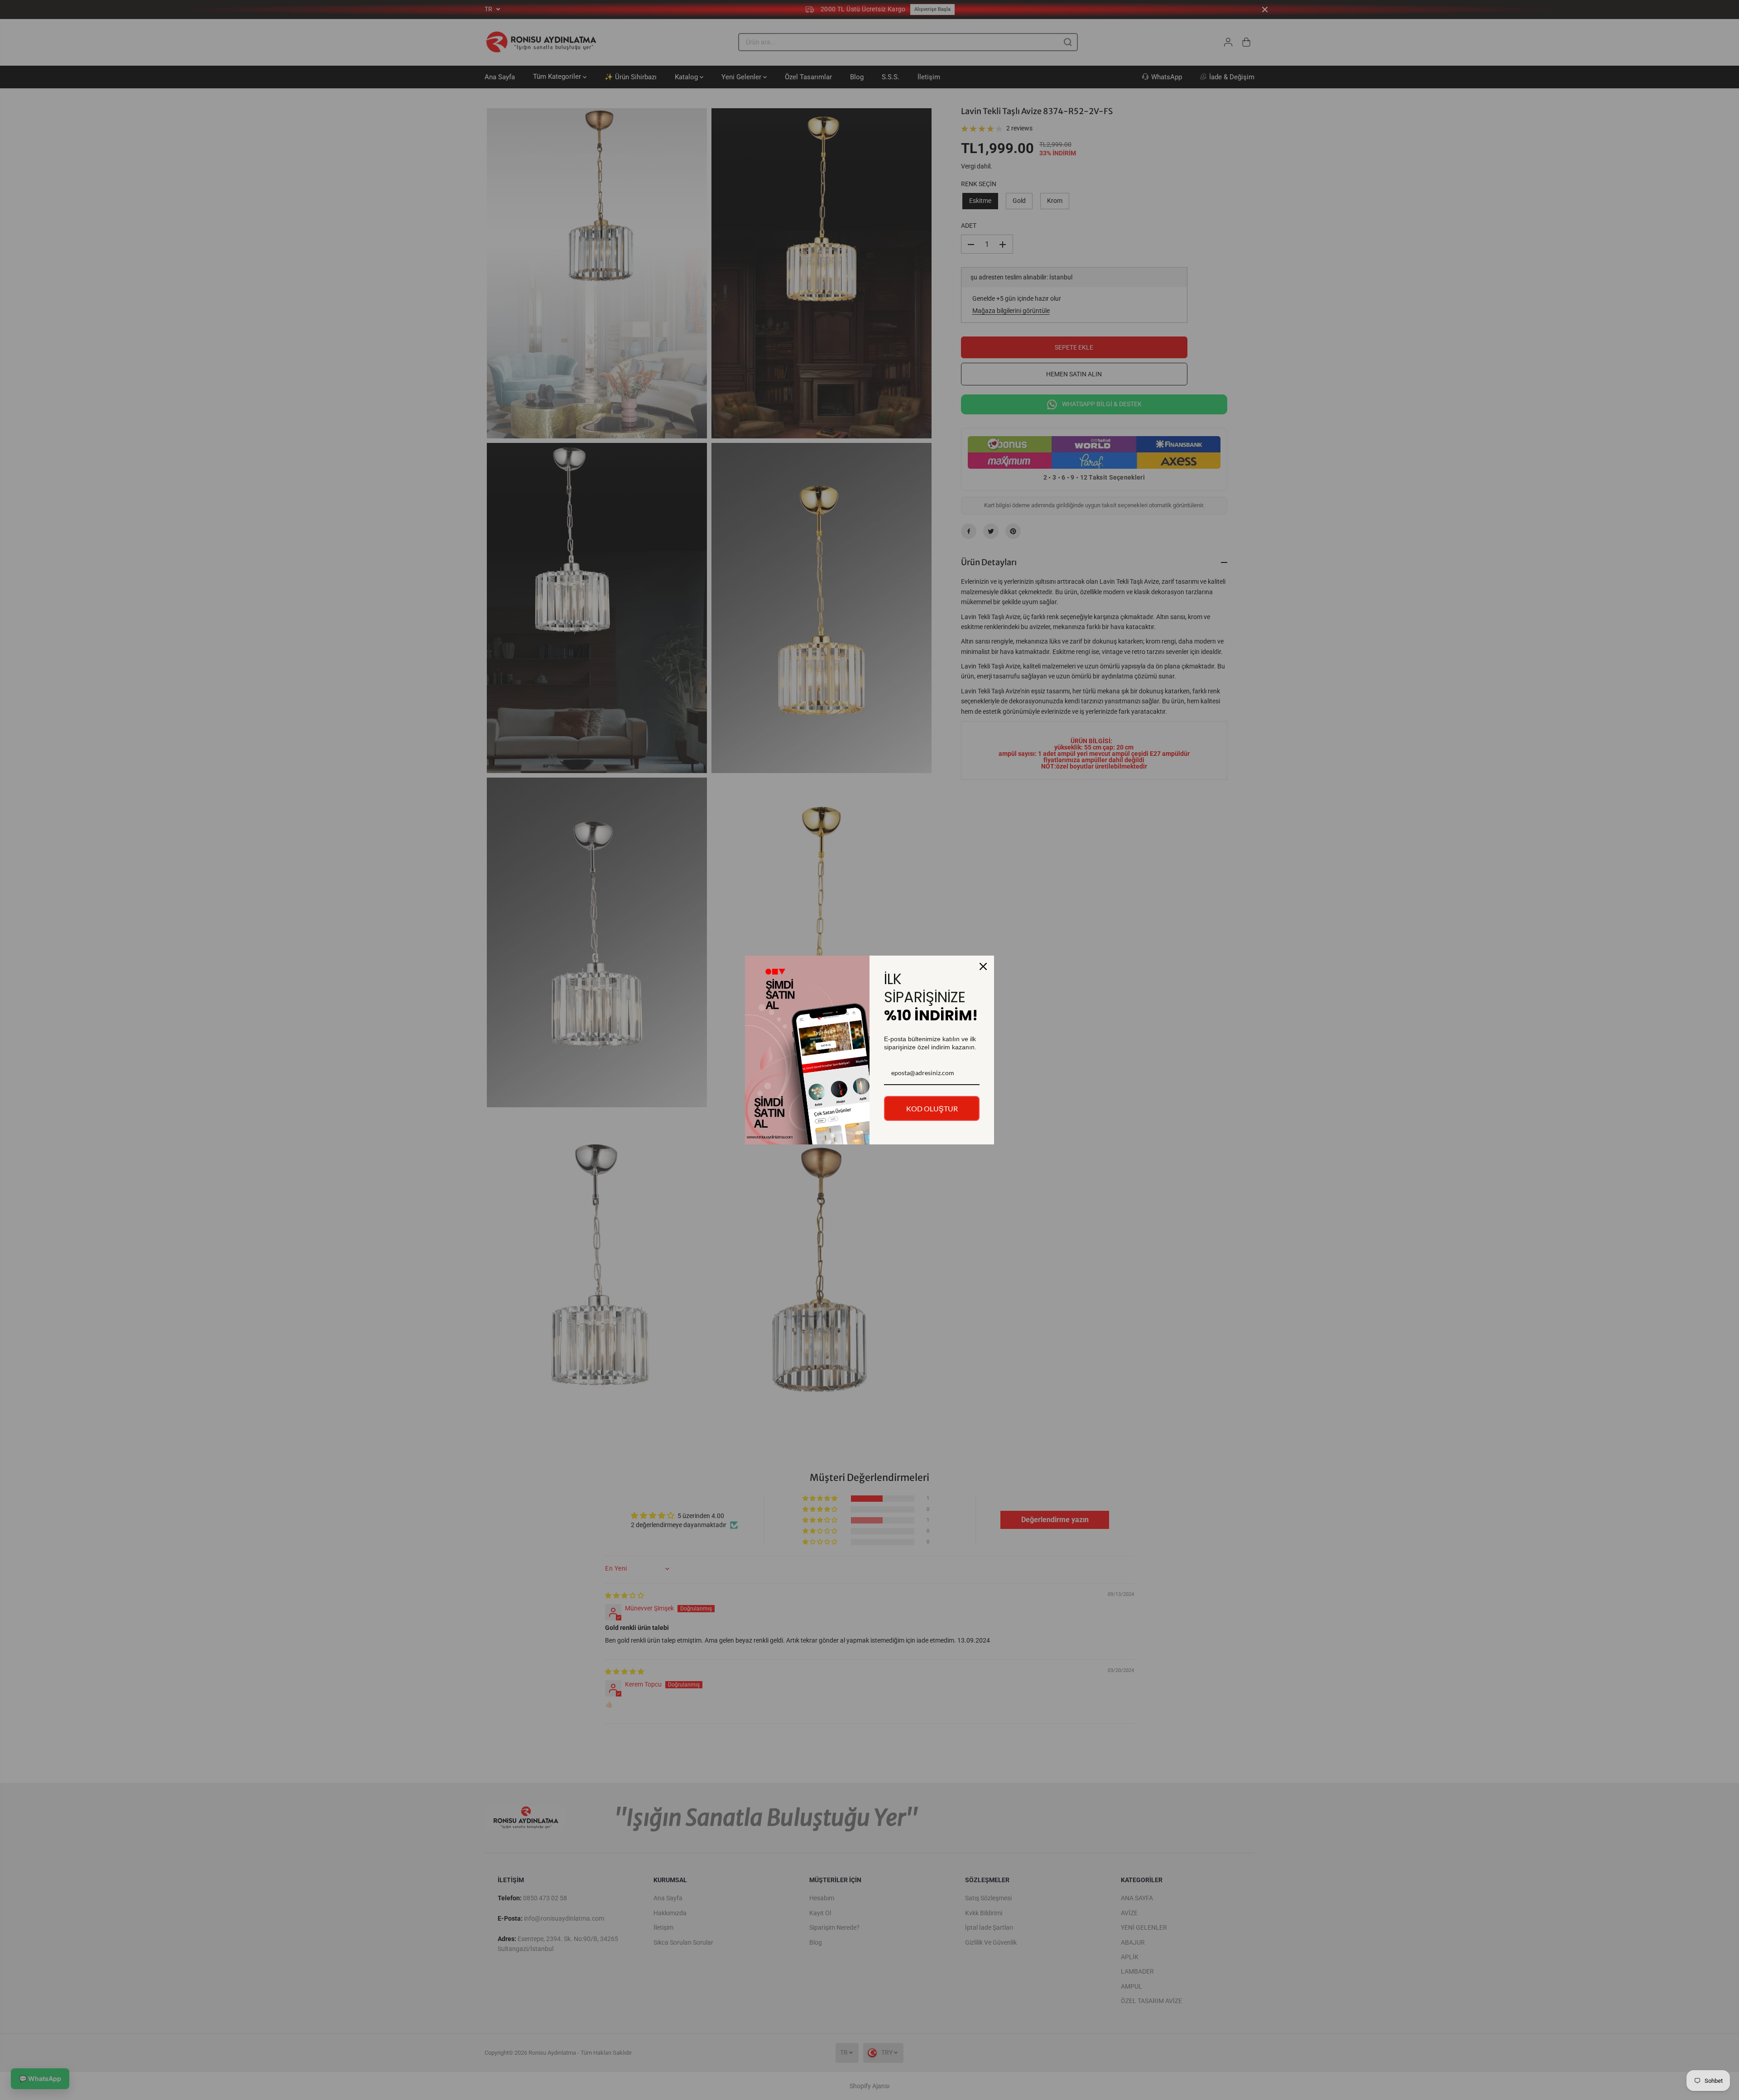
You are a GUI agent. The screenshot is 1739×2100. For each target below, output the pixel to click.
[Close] (983, 966)
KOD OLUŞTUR (932, 1108)
